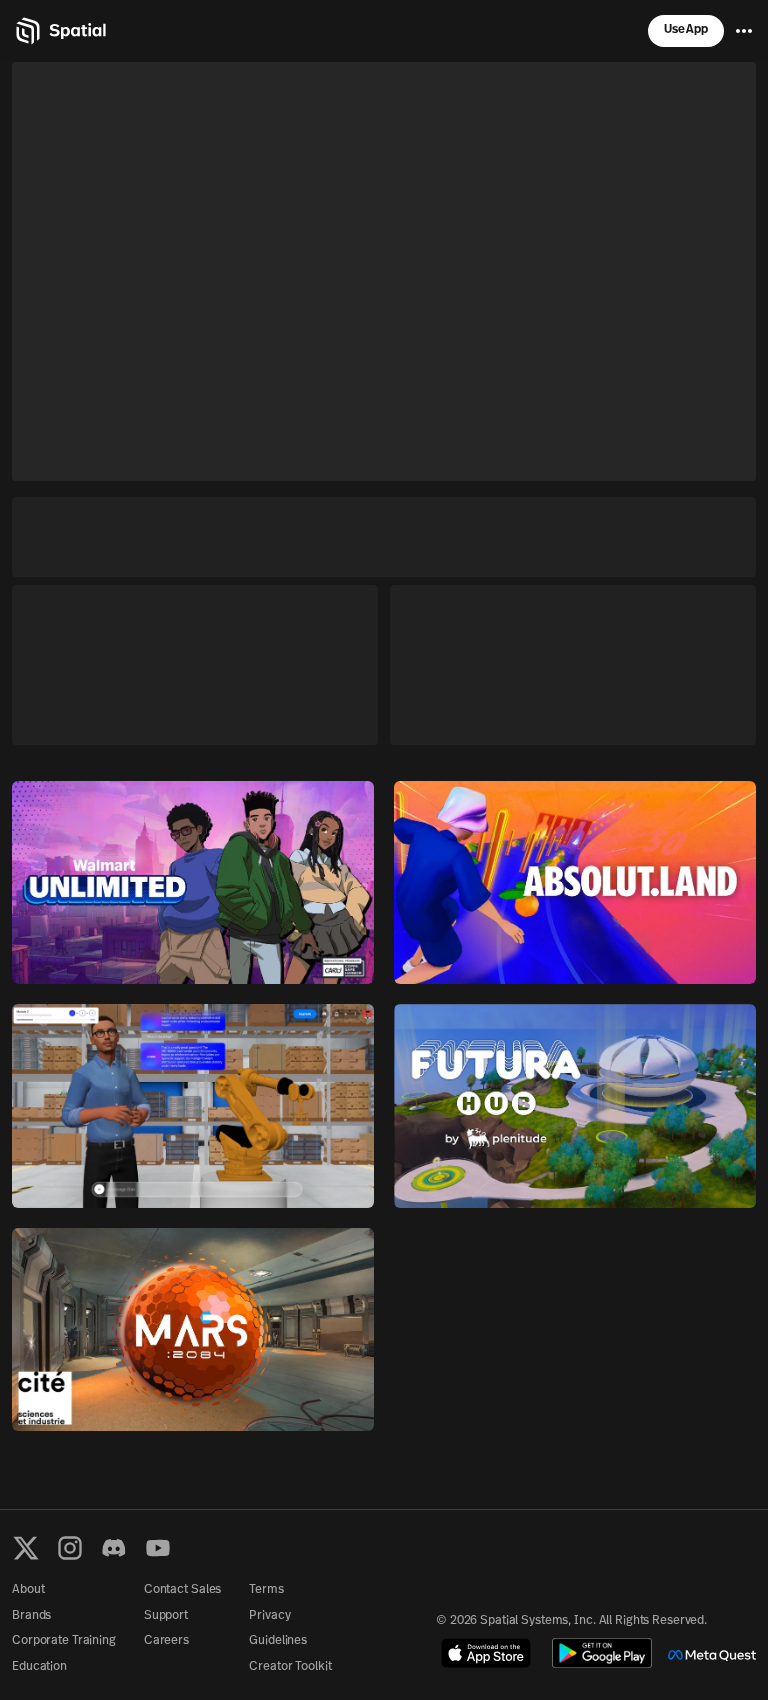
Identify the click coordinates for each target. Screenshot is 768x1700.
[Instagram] (70, 1548)
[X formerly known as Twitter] (26, 1548)
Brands (31, 1616)
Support (166, 1616)
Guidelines (278, 1641)
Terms (266, 1590)
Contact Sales (182, 1590)
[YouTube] (158, 1548)
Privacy (269, 1616)
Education (39, 1667)
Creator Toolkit (290, 1667)
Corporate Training (64, 1641)
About (28, 1590)
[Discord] (114, 1548)
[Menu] (744, 31)
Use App (686, 30)
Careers (166, 1641)
